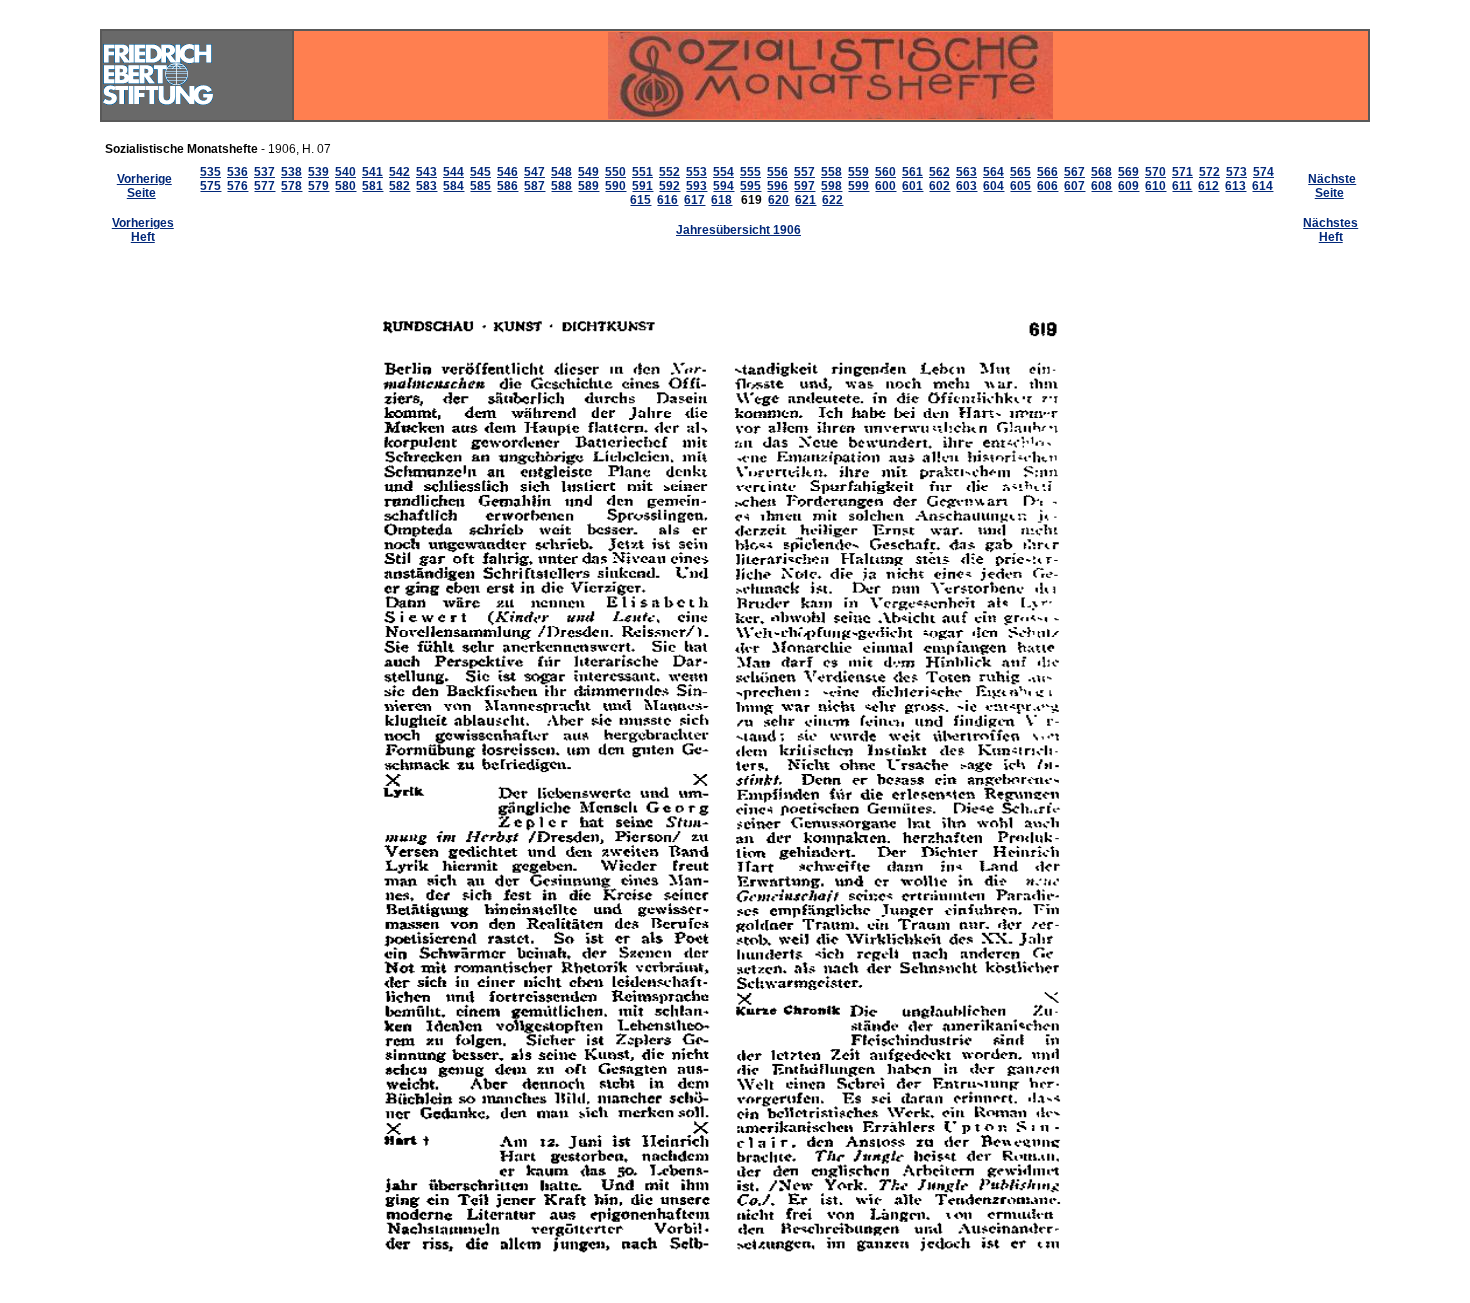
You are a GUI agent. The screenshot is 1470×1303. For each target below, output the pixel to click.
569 (1128, 172)
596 (777, 186)
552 (669, 172)
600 (885, 186)
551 (642, 172)
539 (318, 172)
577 (264, 186)
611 (1182, 186)
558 (831, 172)
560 (885, 172)
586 (507, 186)
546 (507, 172)
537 (264, 172)
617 (694, 200)
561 (912, 172)
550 (615, 172)
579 (318, 186)
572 (1209, 172)
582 (399, 186)
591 (642, 186)
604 (993, 186)
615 (640, 200)
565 (1020, 172)
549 (588, 172)
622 (832, 200)
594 (723, 186)
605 (1020, 186)
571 (1182, 172)
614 (1262, 186)
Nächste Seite (1332, 186)
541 (372, 172)
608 (1101, 186)
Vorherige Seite (144, 186)
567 (1074, 172)
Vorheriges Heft (143, 230)
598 (831, 186)
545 (480, 172)
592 (669, 186)
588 (561, 186)
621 (805, 200)
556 (777, 172)
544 (453, 172)
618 (721, 200)
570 (1155, 172)
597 (804, 186)
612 (1208, 186)
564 (993, 172)
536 (237, 172)
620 (778, 200)
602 (939, 186)
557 (804, 172)
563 (966, 172)
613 (1235, 186)
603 (966, 186)
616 (667, 200)
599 (858, 186)
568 (1101, 172)
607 (1074, 186)
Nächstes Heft (1330, 230)
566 (1047, 172)
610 (1155, 186)
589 (588, 186)
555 (750, 172)
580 (345, 186)
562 (939, 172)
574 (1263, 172)
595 (750, 186)
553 (696, 172)
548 (561, 172)
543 (426, 172)
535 (210, 172)
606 (1047, 186)
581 (372, 186)
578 (291, 186)
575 (210, 186)
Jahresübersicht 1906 (738, 230)
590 (615, 186)
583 (426, 186)
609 (1128, 186)
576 (237, 186)
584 (453, 186)
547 (534, 172)
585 (480, 186)
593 (696, 186)
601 (912, 186)
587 (534, 186)
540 (345, 172)
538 (291, 172)
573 (1236, 172)
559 (858, 172)
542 (399, 172)
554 (723, 172)
